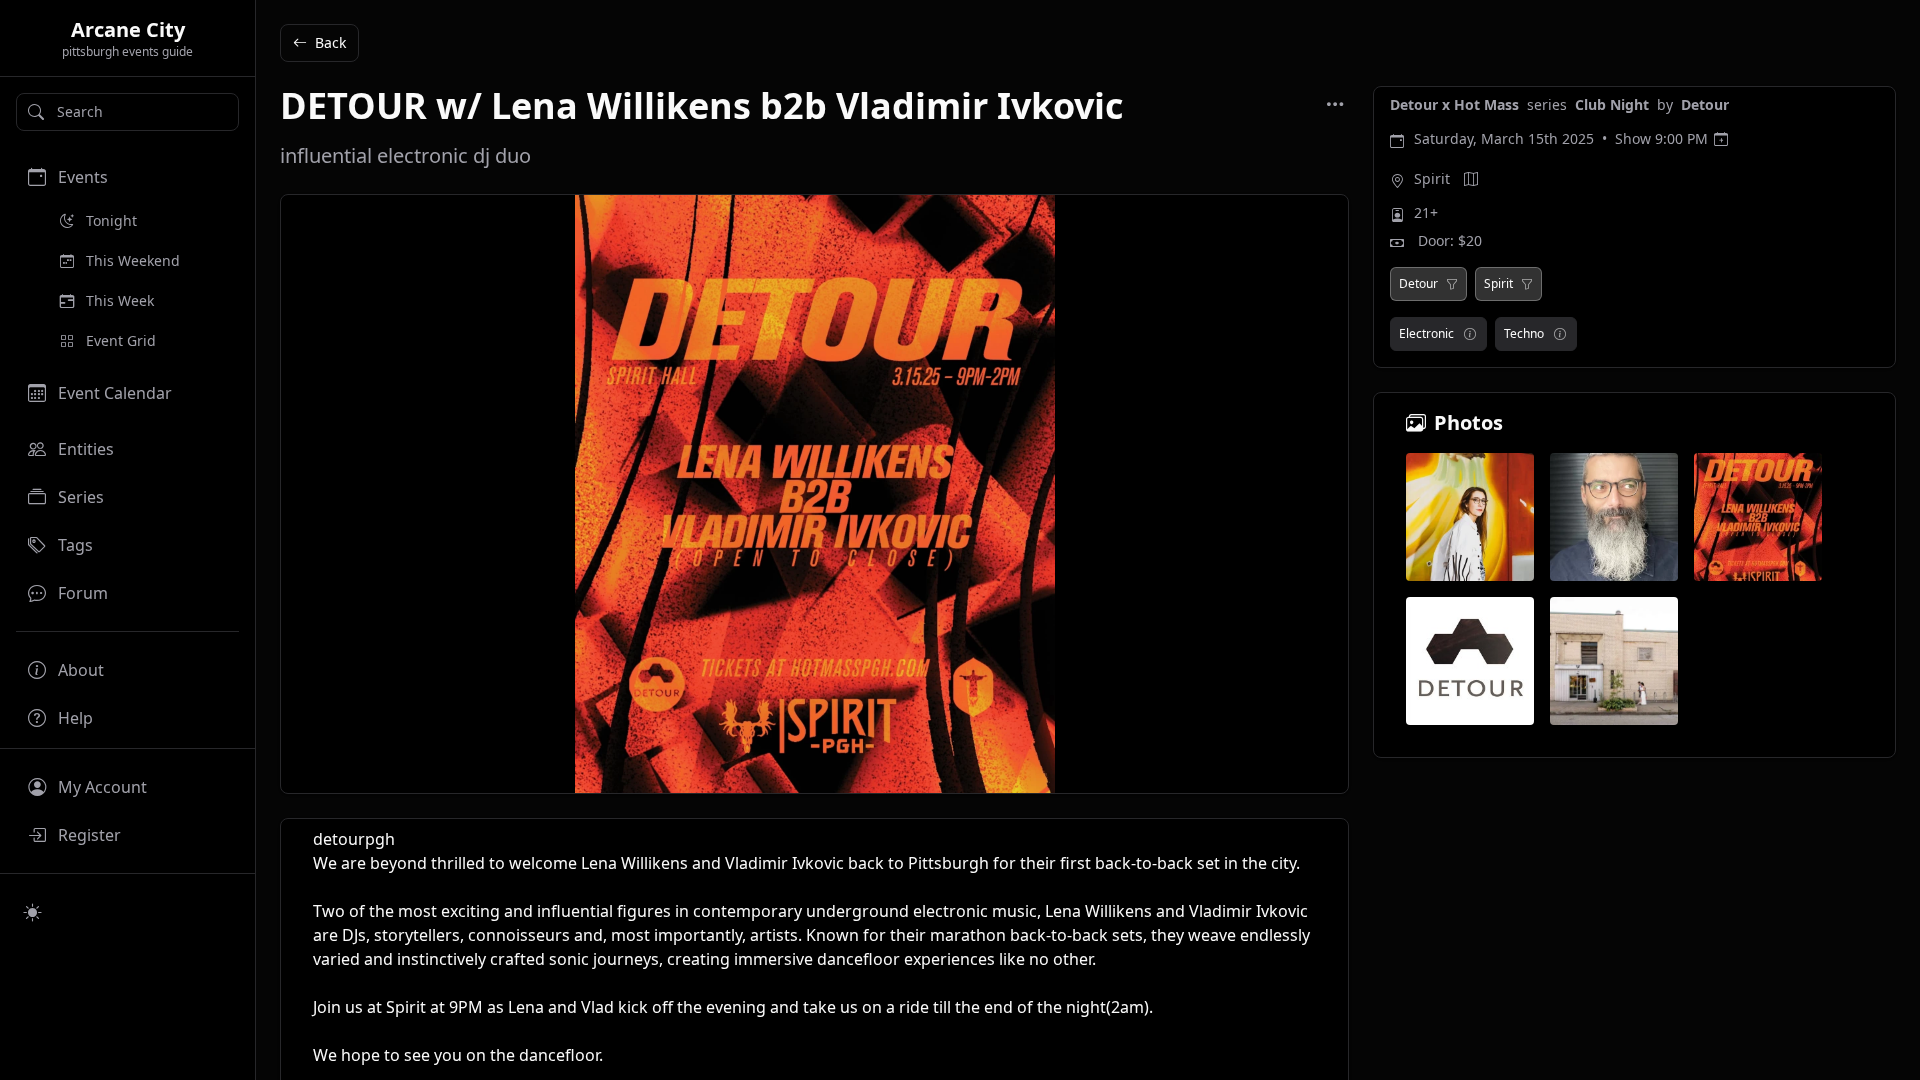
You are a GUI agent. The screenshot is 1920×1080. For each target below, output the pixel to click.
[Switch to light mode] (33, 912)
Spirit (1432, 178)
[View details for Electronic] (1470, 334)
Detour (1705, 104)
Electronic (1426, 333)
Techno (1524, 333)
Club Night (1614, 104)
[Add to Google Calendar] (1721, 139)
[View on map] (1471, 179)
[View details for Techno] (1560, 334)
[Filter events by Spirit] (1527, 284)
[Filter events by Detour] (1452, 284)
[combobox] (127, 112)
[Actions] (1335, 104)
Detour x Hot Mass (1456, 104)
